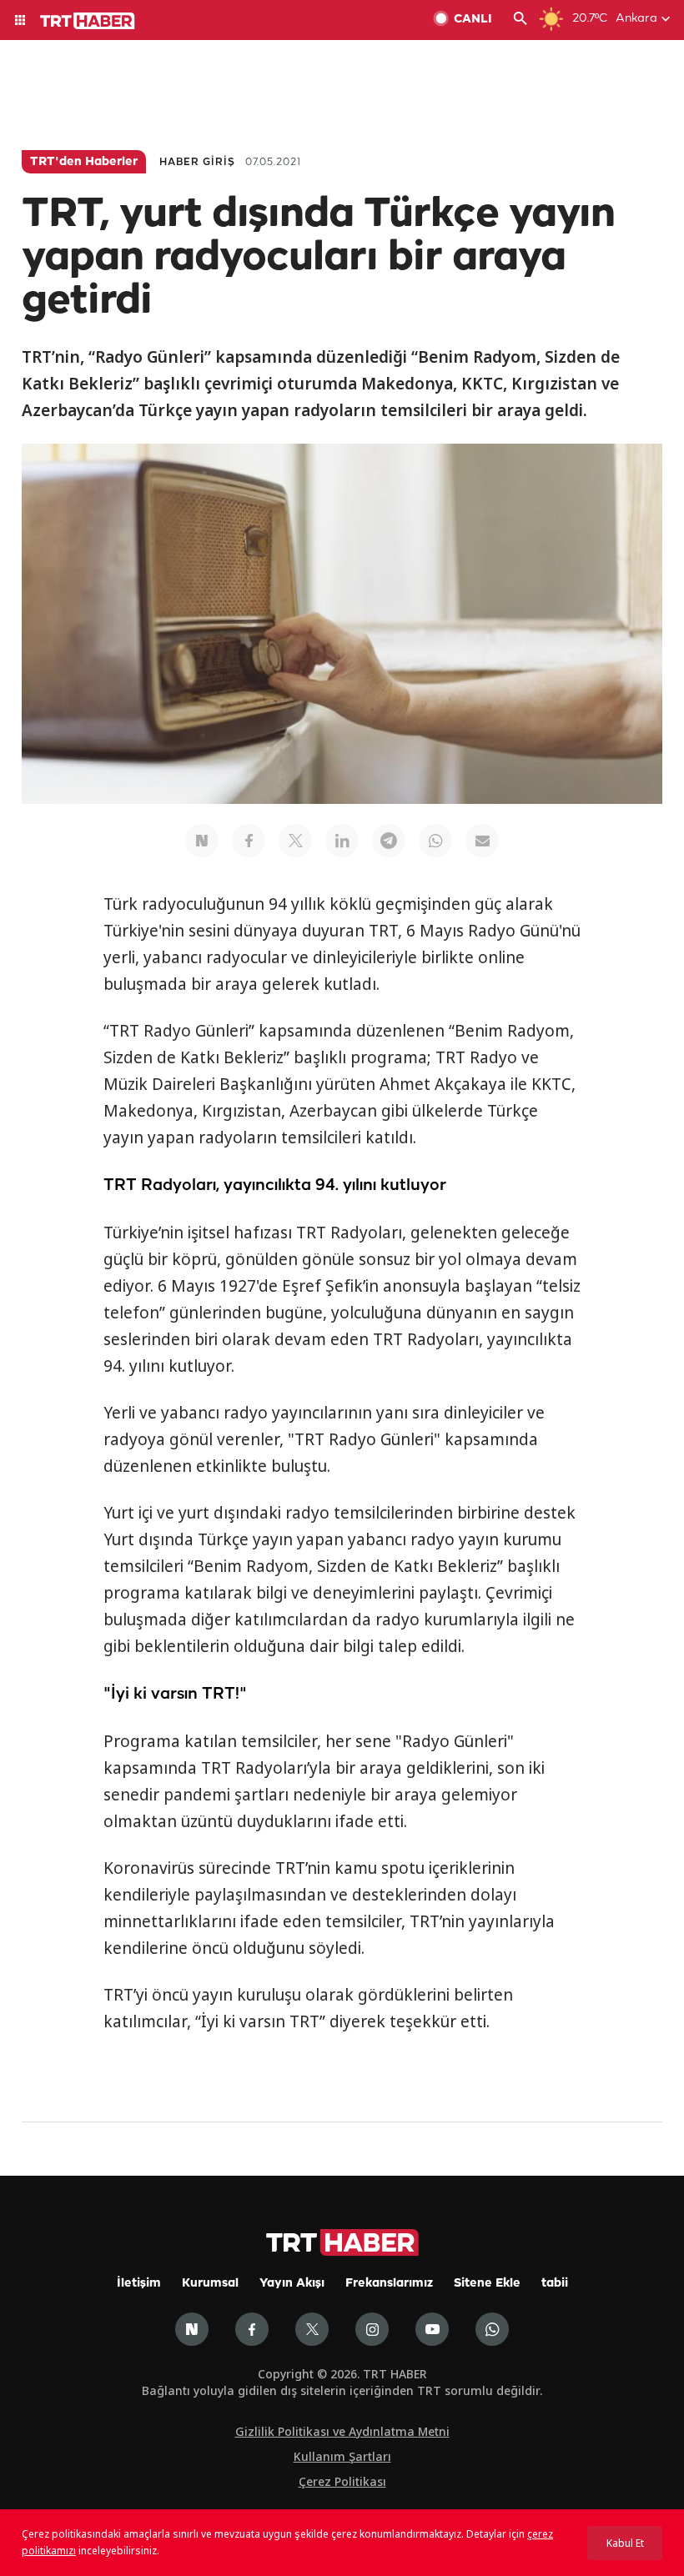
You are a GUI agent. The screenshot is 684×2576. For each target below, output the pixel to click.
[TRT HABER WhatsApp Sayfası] (492, 2329)
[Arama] (521, 20)
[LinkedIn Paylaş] (342, 841)
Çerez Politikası (342, 2481)
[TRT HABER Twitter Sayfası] (312, 2329)
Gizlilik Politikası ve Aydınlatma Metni (342, 2431)
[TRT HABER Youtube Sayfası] (432, 2329)
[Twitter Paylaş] (295, 841)
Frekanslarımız (389, 2284)
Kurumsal (210, 2284)
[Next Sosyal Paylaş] (202, 841)
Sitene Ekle (487, 2284)
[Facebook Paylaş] (249, 841)
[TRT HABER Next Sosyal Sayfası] (192, 2329)
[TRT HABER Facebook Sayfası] (252, 2329)
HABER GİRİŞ (197, 162)
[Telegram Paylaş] (389, 841)
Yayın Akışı (292, 2284)
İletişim (139, 2284)
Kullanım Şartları (342, 2456)
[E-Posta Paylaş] (482, 841)
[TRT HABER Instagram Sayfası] (372, 2329)
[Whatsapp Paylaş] (435, 841)
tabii (555, 2284)
